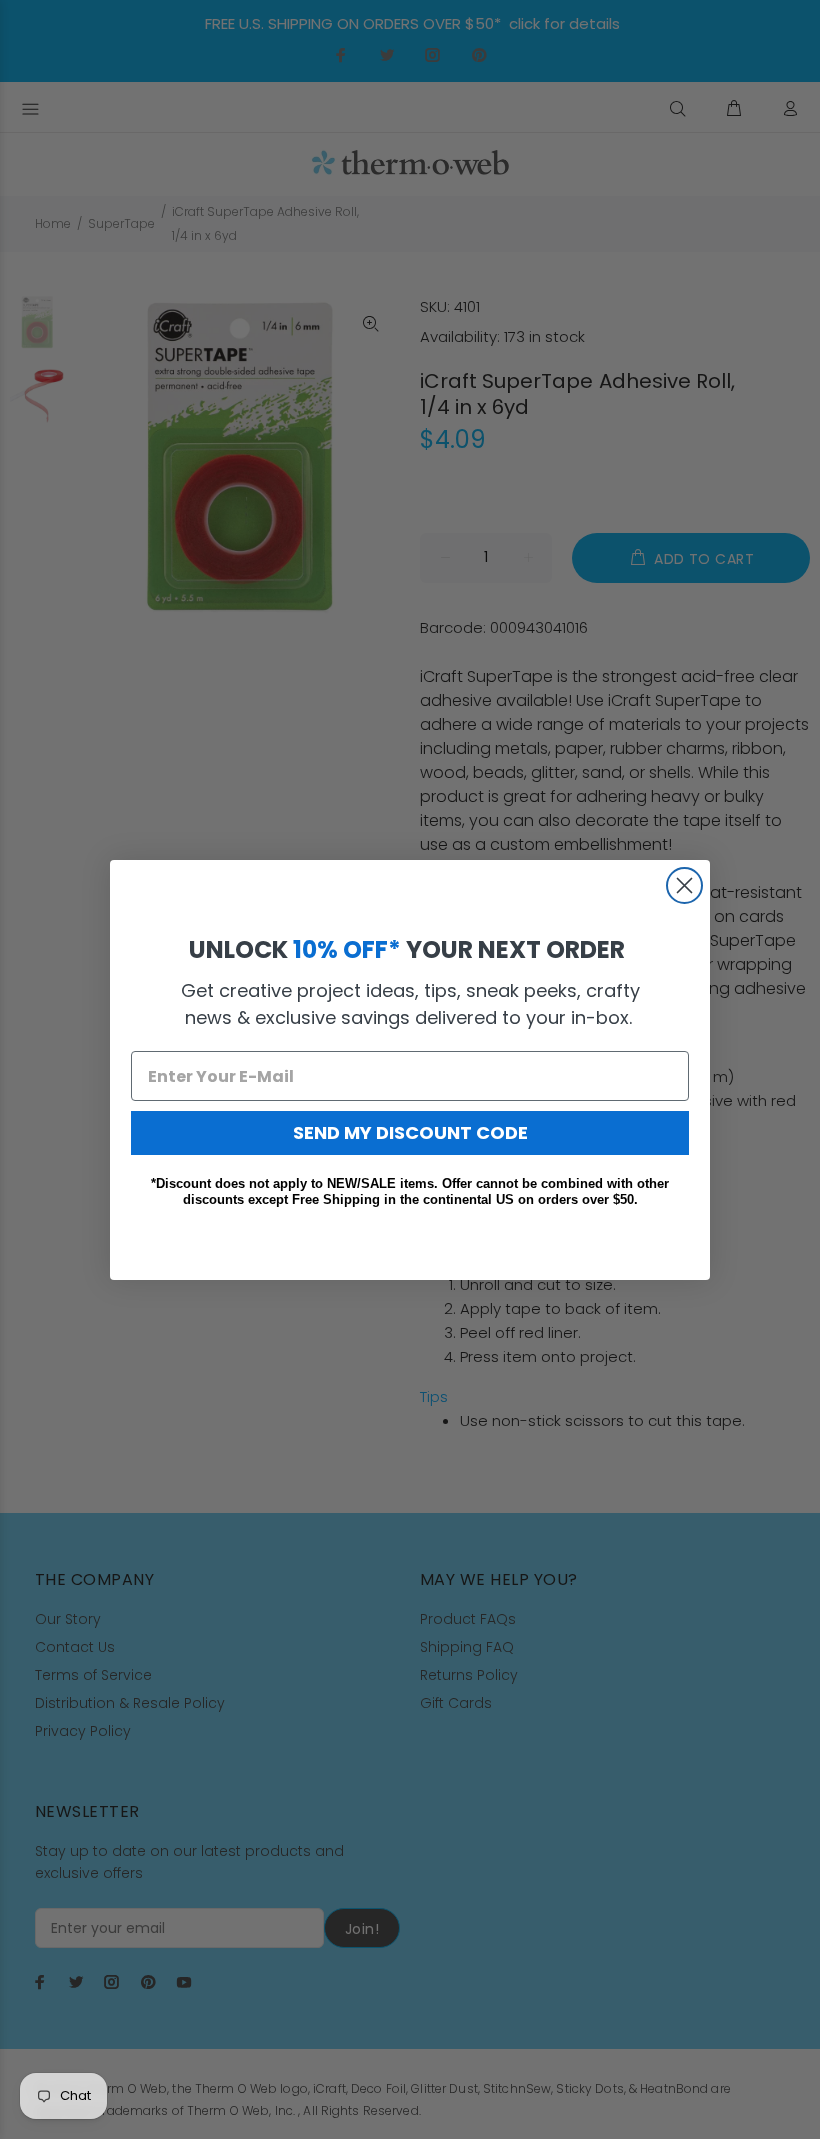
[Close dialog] (684, 885)
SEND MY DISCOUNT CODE (410, 1132)
